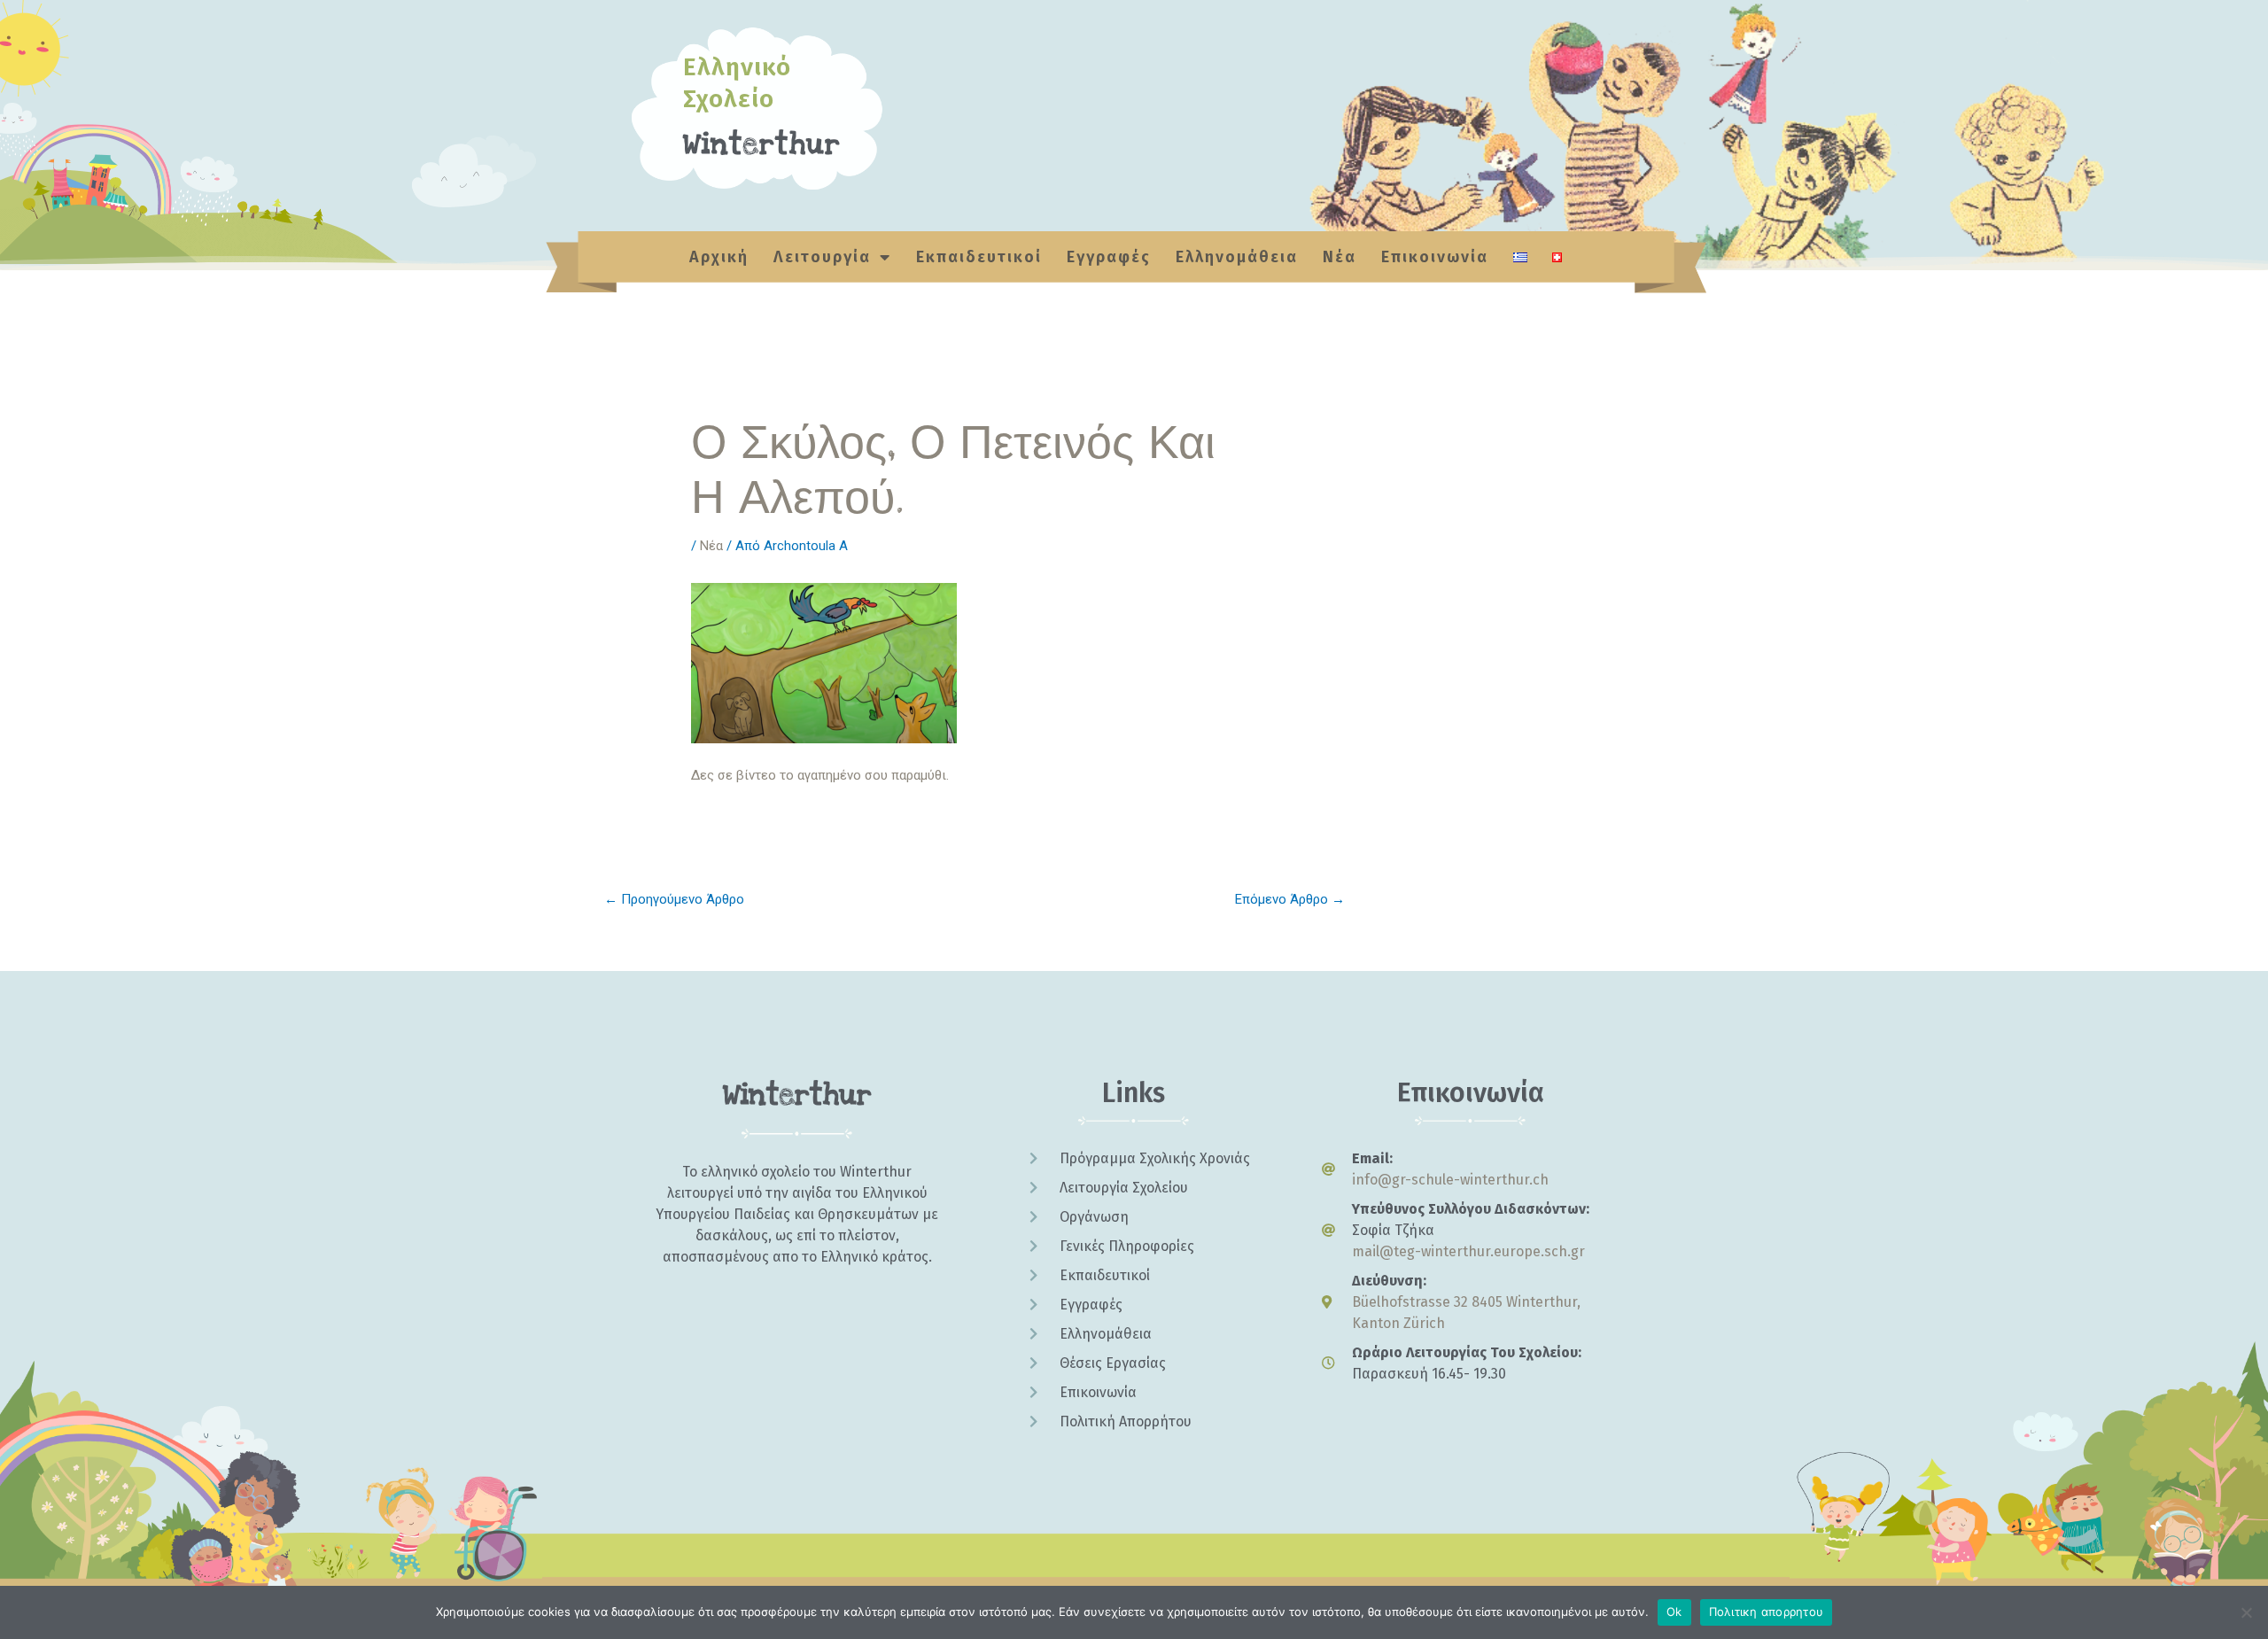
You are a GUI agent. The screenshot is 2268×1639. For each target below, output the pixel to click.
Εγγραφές (1109, 257)
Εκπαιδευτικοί (979, 257)
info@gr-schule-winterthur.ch (1450, 1180)
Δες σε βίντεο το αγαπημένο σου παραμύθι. (820, 775)
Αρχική (719, 257)
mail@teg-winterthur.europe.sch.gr (1468, 1251)
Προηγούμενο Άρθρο (674, 899)
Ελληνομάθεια (1237, 257)
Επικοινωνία (1435, 257)
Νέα (1340, 257)
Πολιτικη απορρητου (1767, 1612)
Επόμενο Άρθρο (1290, 899)
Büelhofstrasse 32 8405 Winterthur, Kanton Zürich (1466, 1313)
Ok (1674, 1612)
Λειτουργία (822, 257)
